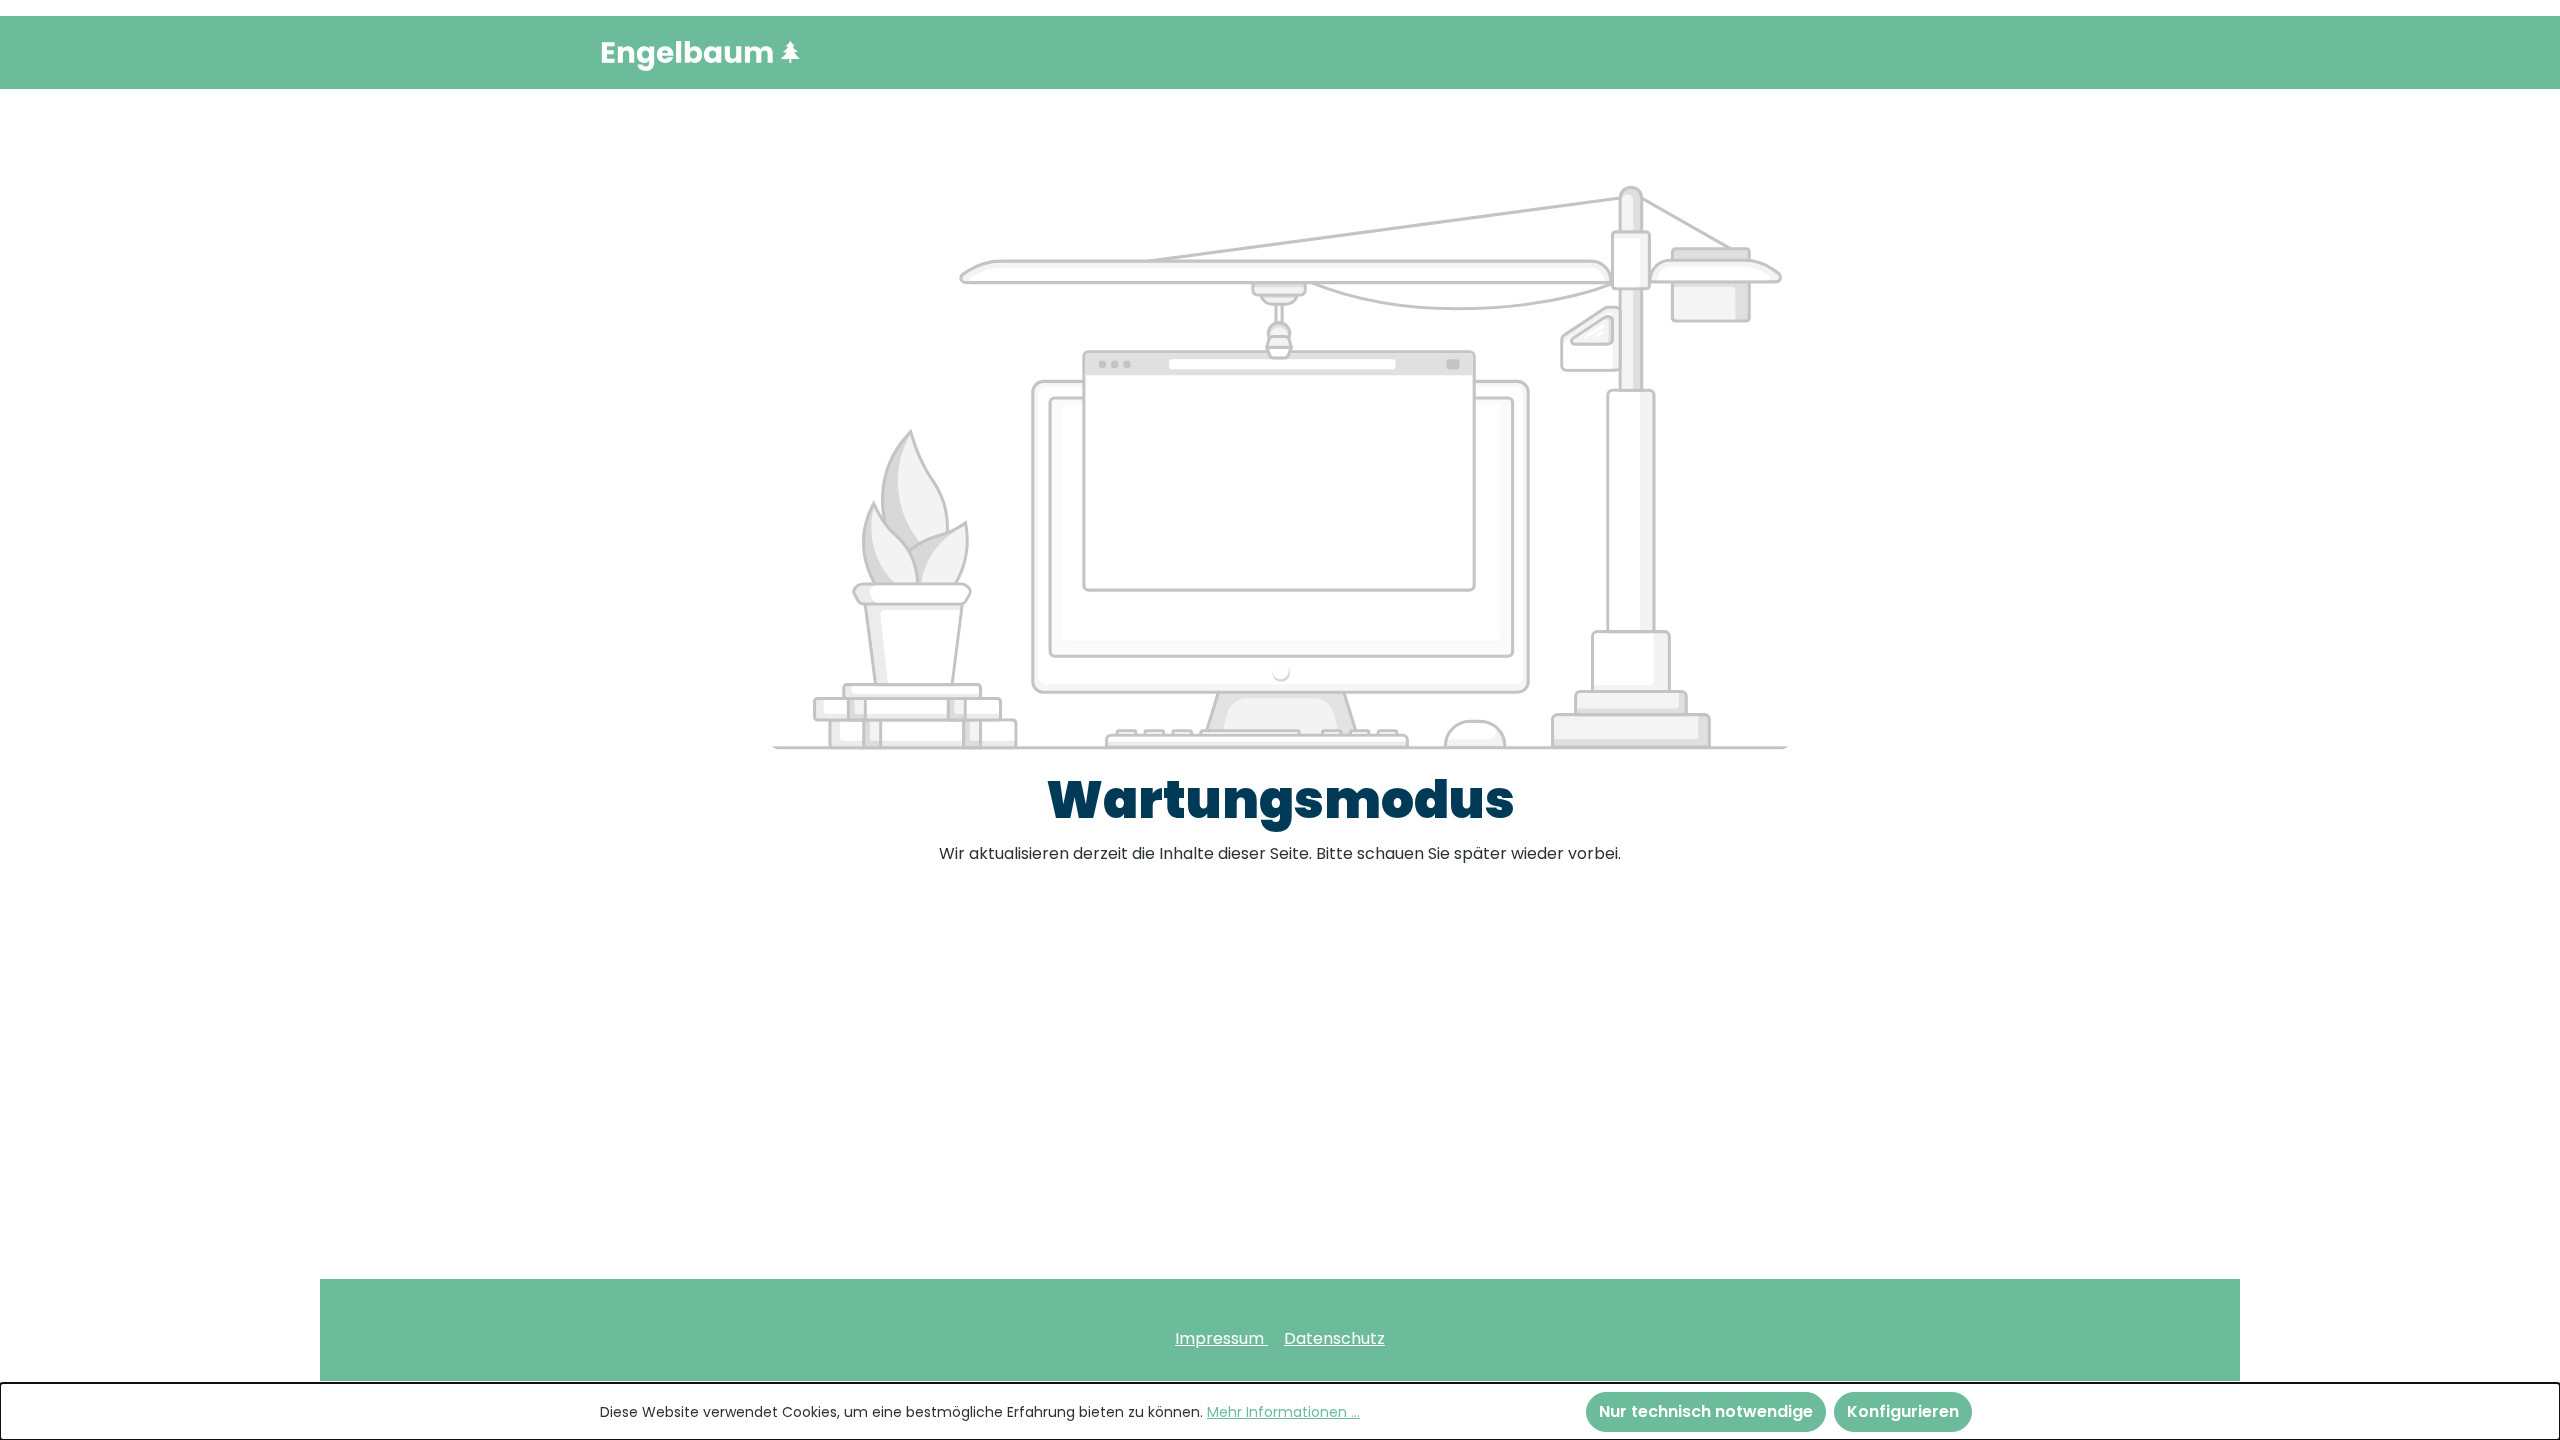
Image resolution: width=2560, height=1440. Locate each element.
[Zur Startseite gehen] (700, 52)
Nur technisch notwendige (1706, 1411)
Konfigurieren (1903, 1411)
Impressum (1221, 1338)
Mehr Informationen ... (1283, 1412)
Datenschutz (1334, 1338)
